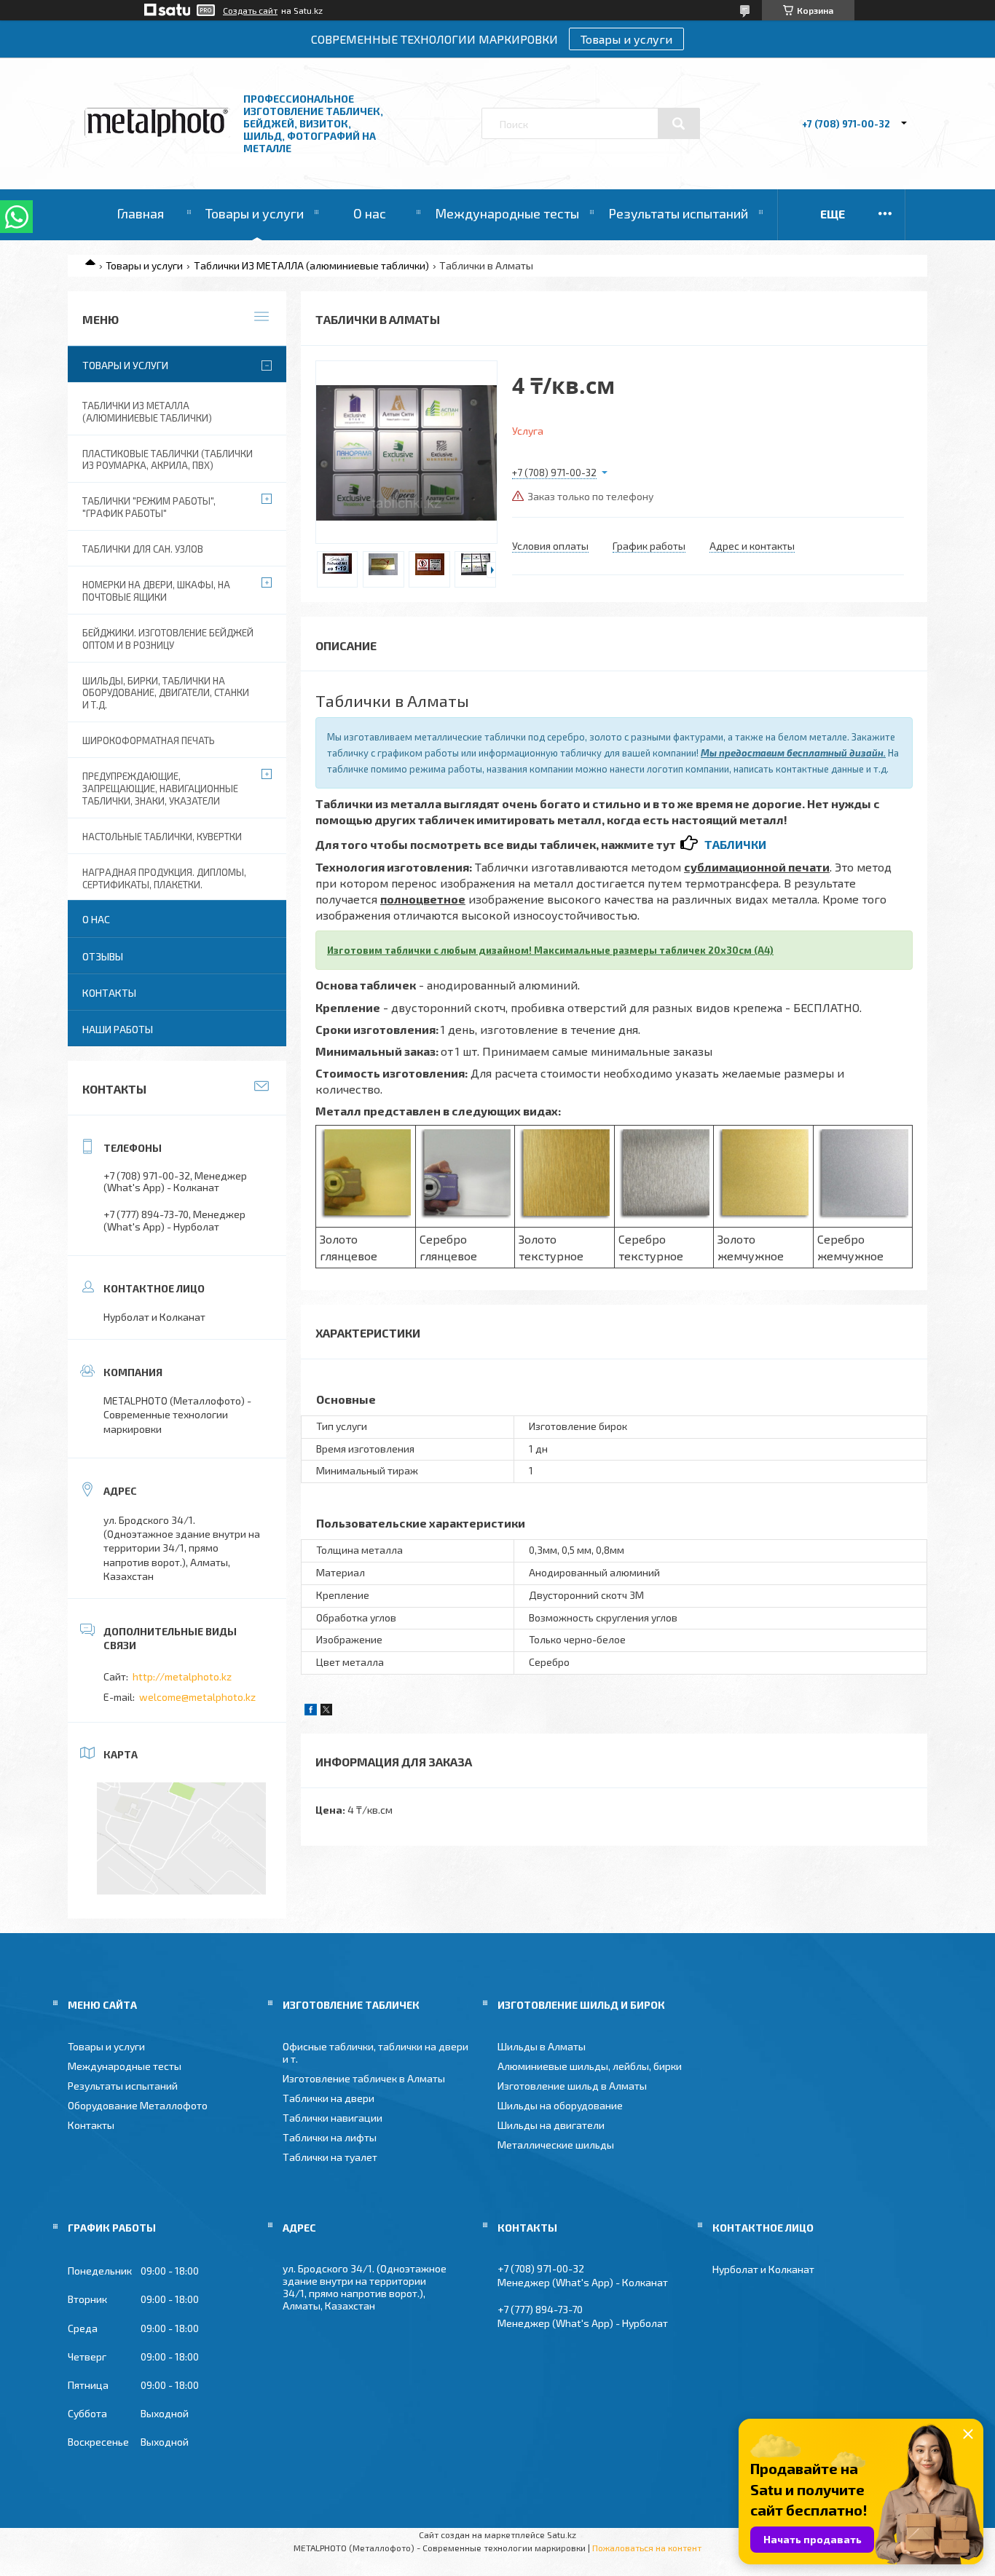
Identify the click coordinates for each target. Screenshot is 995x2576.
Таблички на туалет (330, 2157)
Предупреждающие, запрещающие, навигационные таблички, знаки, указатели (160, 789)
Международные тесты (507, 213)
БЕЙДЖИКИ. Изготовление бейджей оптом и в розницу (168, 639)
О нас (370, 213)
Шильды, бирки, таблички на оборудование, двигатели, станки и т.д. (166, 693)
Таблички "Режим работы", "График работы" (149, 507)
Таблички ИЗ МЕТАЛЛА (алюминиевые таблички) (311, 265)
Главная (140, 213)
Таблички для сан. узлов (143, 549)
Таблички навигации (333, 2118)
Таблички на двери (329, 2098)
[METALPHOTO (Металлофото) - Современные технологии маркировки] (157, 134)
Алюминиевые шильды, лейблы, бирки (590, 2066)
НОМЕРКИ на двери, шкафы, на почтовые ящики (156, 591)
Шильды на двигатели (551, 2125)
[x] (326, 1711)
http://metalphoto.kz (182, 1676)
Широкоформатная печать (149, 740)
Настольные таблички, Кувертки (162, 837)
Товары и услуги (626, 39)
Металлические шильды (556, 2145)
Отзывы (103, 956)
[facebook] (311, 1711)
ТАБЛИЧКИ (735, 844)
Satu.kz (562, 2534)
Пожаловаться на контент (647, 2548)
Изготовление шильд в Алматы (572, 2086)
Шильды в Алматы (542, 2046)
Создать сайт (250, 10)
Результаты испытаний (678, 213)
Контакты (109, 993)
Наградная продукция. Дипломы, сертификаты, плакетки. (164, 878)
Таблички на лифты (330, 2137)
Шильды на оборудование (560, 2105)
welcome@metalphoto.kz (197, 1697)
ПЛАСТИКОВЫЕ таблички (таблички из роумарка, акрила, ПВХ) (168, 460)
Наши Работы (118, 1029)
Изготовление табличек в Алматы (364, 2078)
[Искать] (679, 124)
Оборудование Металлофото (138, 2105)
